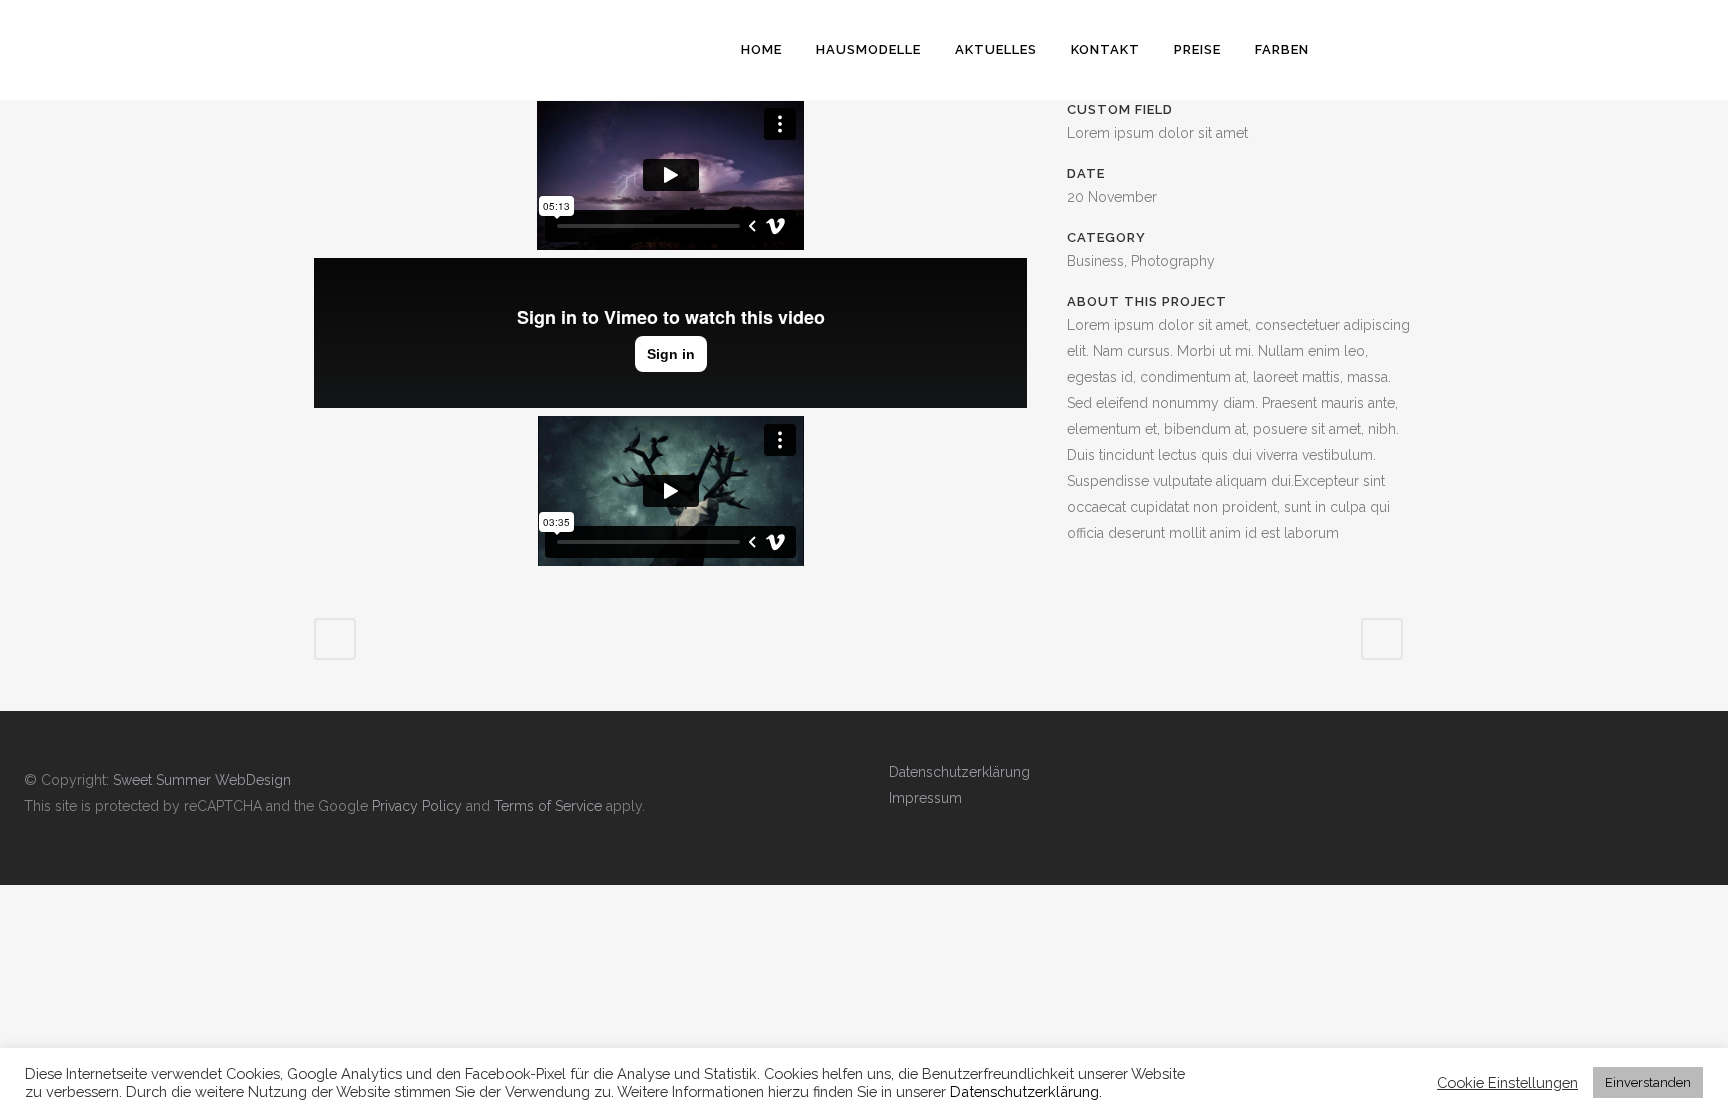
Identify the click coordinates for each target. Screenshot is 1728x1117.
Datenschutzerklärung (959, 772)
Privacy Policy (417, 806)
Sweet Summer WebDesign (202, 780)
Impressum (925, 798)
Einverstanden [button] (1648, 1082)
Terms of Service (548, 806)
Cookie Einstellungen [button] (1507, 1082)
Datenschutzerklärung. (1026, 1091)
